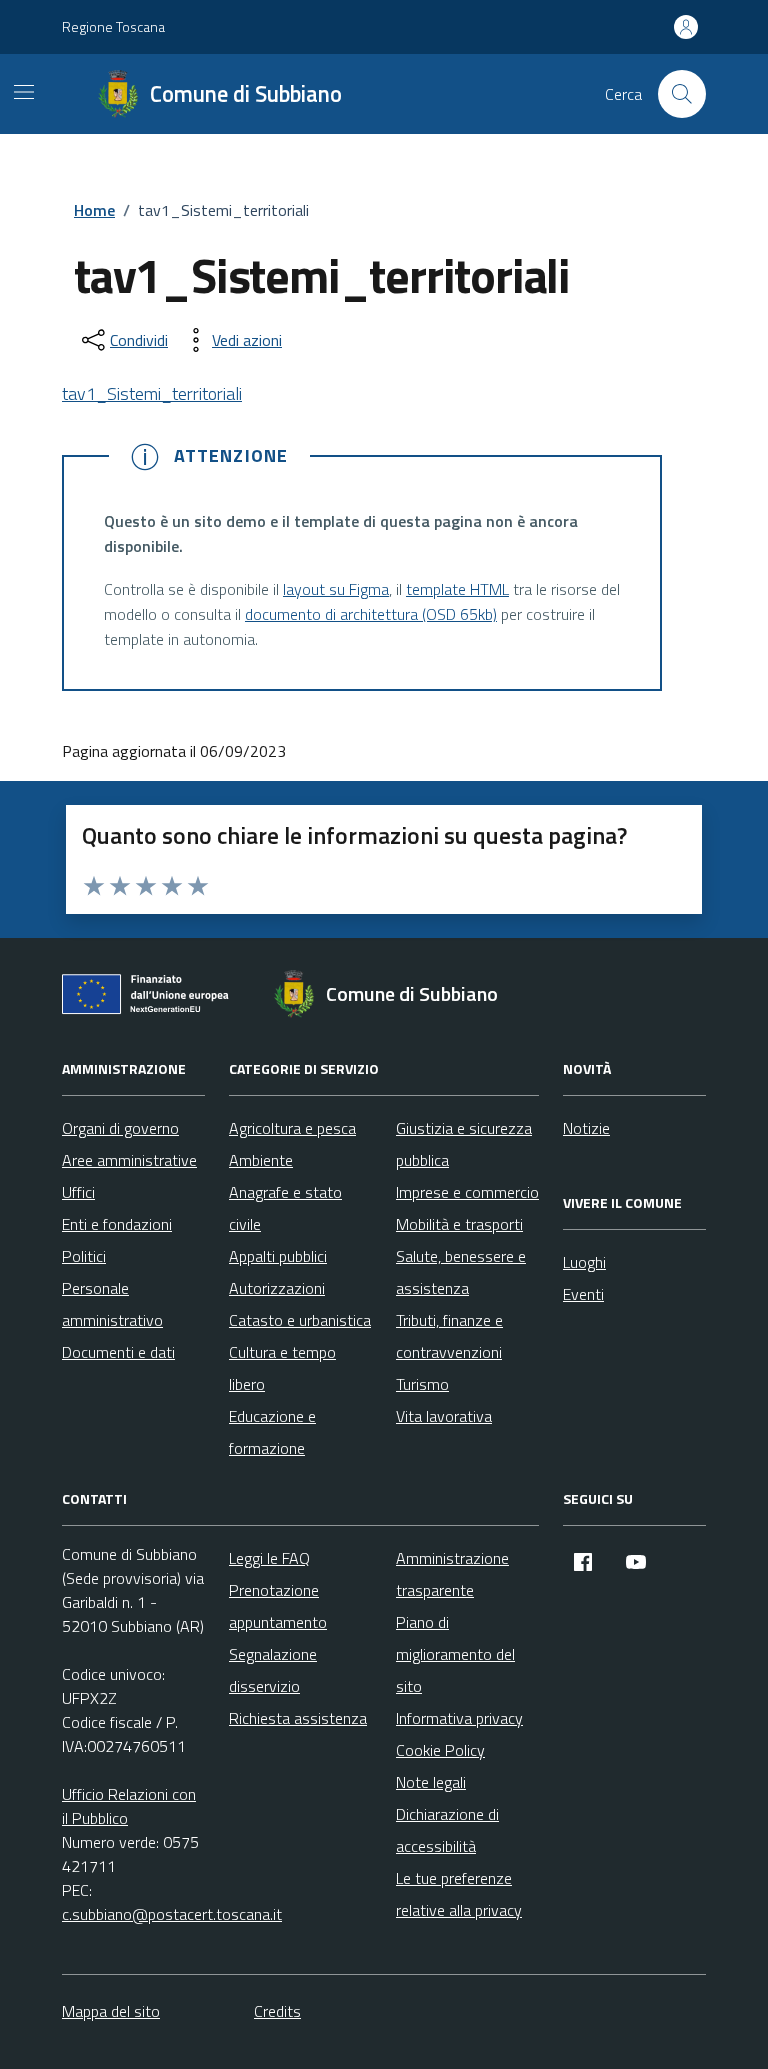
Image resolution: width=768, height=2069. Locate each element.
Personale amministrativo (112, 1304)
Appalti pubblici (278, 1256)
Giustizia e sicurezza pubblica (464, 1144)
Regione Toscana (113, 26)
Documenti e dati (118, 1352)
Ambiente (261, 1160)
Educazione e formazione (272, 1432)
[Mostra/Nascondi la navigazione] (24, 92)
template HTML (457, 589)
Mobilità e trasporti (459, 1224)
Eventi (583, 1294)
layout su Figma (336, 589)
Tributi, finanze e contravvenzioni (449, 1336)
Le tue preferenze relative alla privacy (459, 1894)
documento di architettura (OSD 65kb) (371, 614)
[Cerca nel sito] (682, 94)
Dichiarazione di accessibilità (447, 1830)
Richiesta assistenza (298, 1718)
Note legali (431, 1782)
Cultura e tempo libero (282, 1368)
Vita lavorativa (444, 1416)
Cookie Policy (440, 1750)
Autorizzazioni (277, 1288)
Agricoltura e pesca (292, 1128)
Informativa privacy (459, 1718)
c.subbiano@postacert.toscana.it (172, 1914)
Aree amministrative (129, 1160)
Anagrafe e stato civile (285, 1208)
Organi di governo (120, 1128)
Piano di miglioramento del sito (455, 1654)
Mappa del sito (111, 2011)
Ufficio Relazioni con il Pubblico (129, 1806)
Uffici (78, 1192)
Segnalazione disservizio (273, 1670)
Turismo (422, 1384)
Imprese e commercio (467, 1192)
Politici (84, 1256)
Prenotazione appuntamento (278, 1606)
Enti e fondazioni (117, 1224)
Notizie (586, 1128)
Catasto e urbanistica (300, 1320)
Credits (277, 2011)
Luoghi (584, 1262)
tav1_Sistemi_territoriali (152, 393)
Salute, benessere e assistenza (461, 1272)
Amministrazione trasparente (452, 1574)
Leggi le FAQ (269, 1558)
